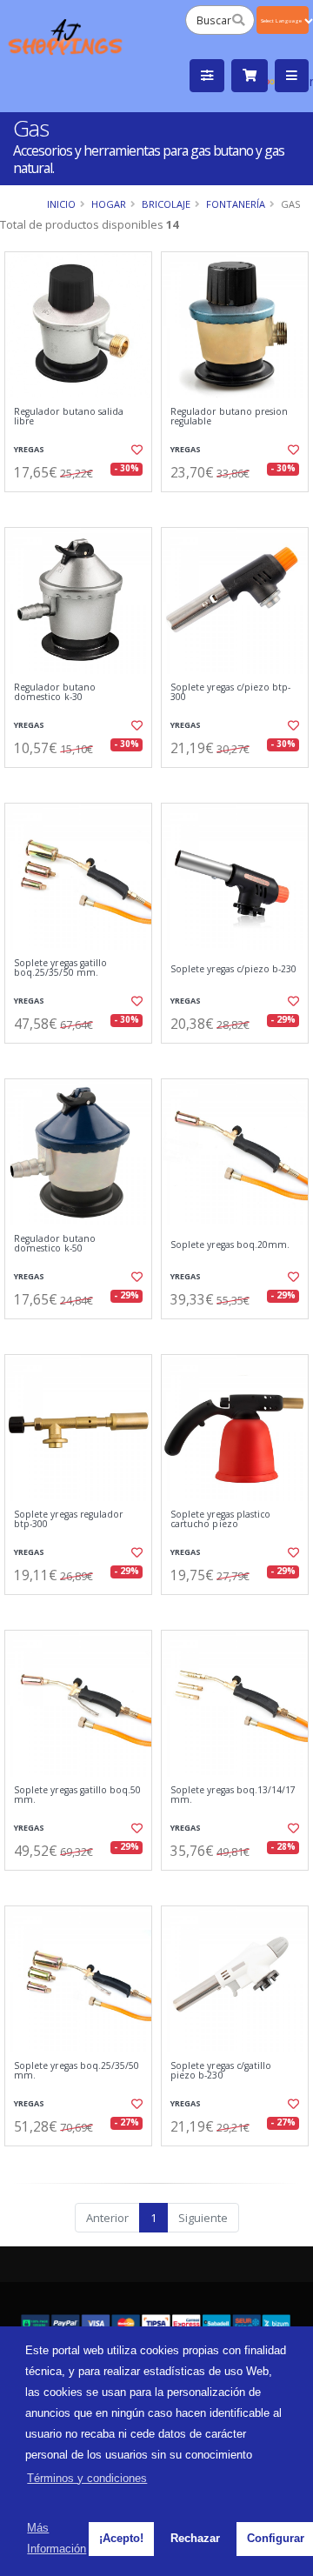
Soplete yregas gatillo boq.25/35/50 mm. (60, 968)
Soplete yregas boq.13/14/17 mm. (233, 1795)
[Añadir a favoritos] (137, 450)
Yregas (29, 449)
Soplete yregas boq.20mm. (230, 1245)
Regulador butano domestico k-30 (55, 693)
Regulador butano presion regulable (229, 417)
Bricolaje (166, 204)
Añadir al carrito (84, 506)
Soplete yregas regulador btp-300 (68, 1520)
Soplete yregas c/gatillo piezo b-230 (221, 2071)
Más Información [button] (57, 2538)
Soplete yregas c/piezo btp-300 (230, 693)
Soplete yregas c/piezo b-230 (233, 969)
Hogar (109, 204)
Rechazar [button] (195, 2538)
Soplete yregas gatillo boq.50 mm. (78, 1795)
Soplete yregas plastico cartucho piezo (220, 1520)
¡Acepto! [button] (121, 2538)
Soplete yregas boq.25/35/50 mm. (77, 2071)
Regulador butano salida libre (69, 417)
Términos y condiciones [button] (87, 2478)
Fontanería (236, 204)
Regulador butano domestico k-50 (55, 1244)
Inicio (61, 204)
